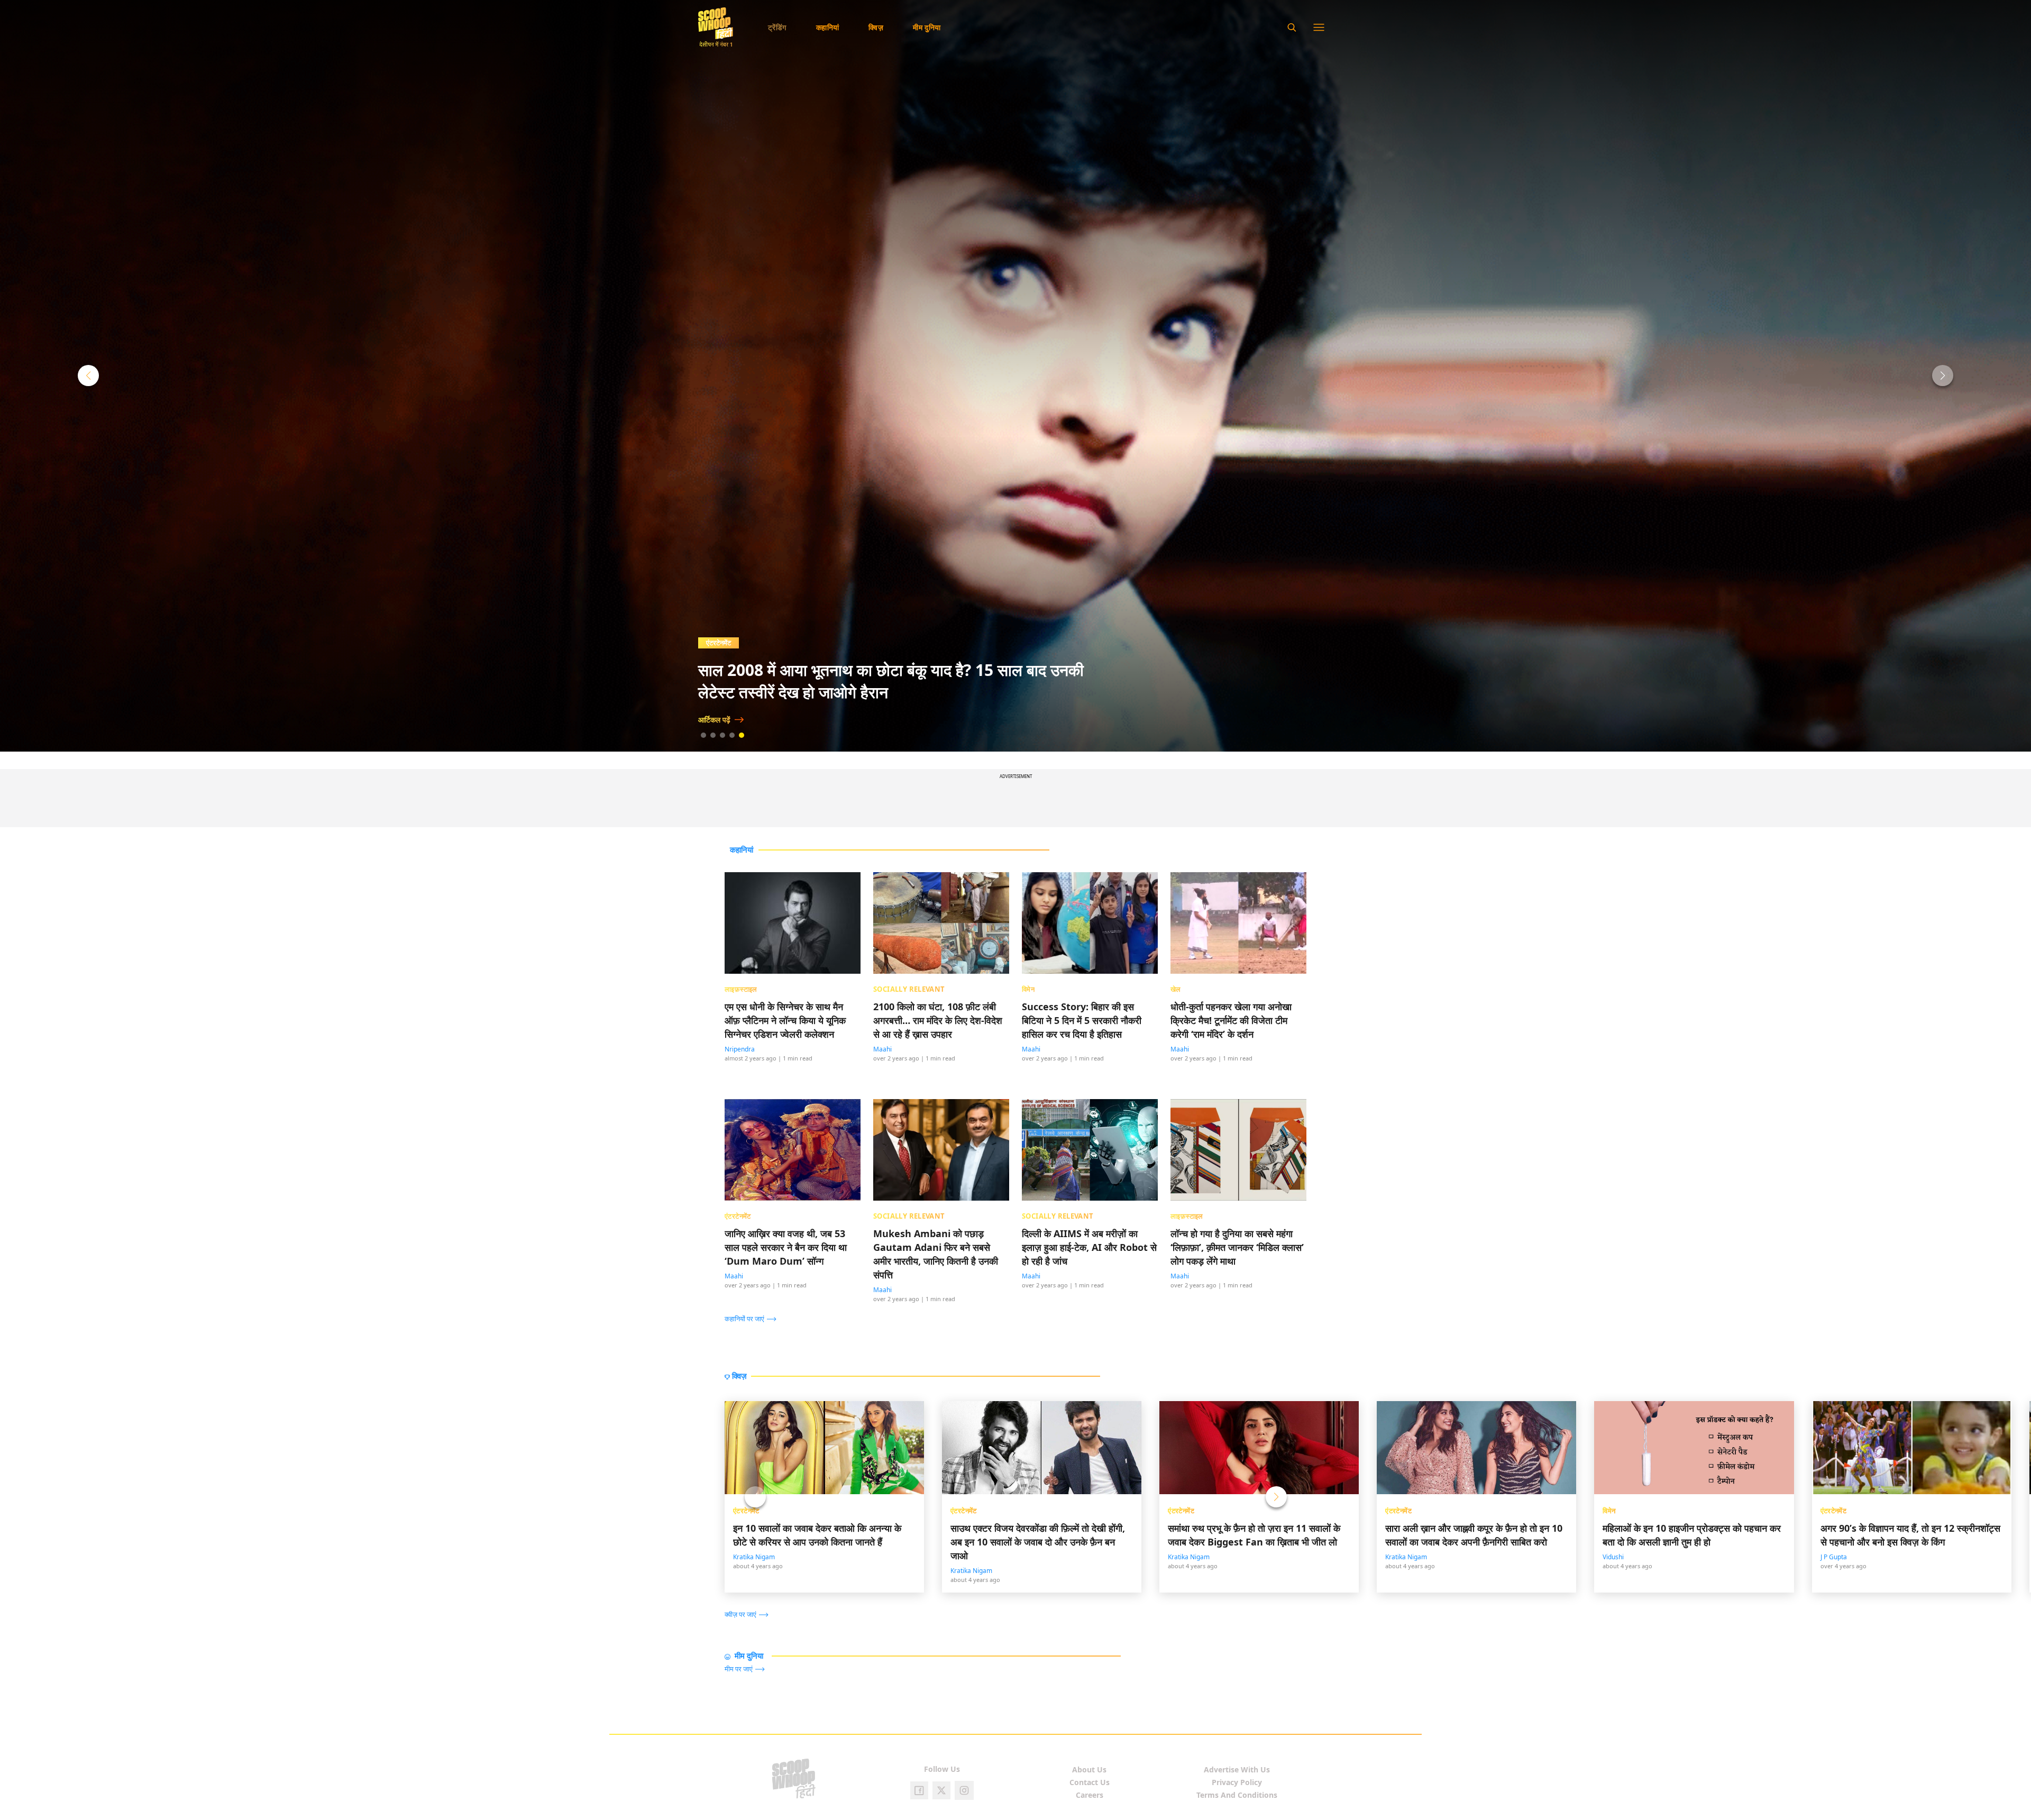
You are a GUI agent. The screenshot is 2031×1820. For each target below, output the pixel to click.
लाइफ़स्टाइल (722, 643)
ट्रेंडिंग (777, 27)
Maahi (882, 1049)
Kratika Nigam (754, 1557)
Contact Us (1090, 1782)
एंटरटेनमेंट (746, 1511)
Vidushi (1613, 1557)
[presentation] (753, 1318)
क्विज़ (876, 27)
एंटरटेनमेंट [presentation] (738, 1216)
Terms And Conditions (1237, 1795)
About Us (1089, 1769)
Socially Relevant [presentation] (909, 989)
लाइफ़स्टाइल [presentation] (741, 989)
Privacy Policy (1237, 1782)
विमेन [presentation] (1028, 989)
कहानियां (828, 27)
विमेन (1609, 1511)
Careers (1090, 1795)
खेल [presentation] (1176, 989)
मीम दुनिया (927, 27)
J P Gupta (1834, 1557)
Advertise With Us (1237, 1769)
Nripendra (740, 1049)
